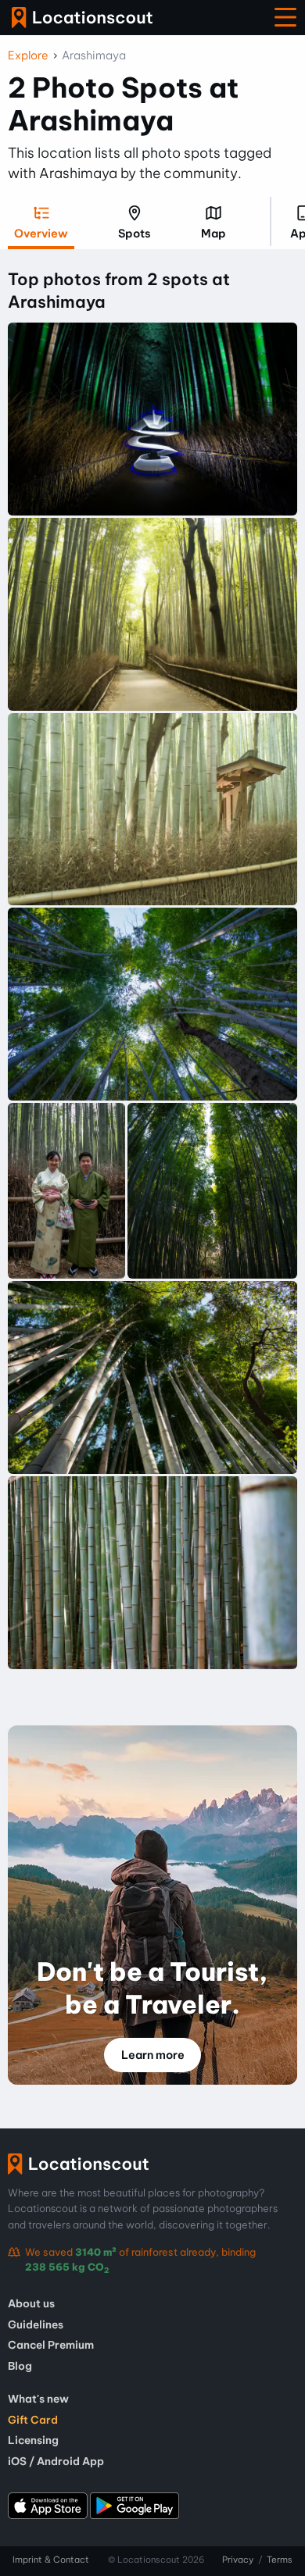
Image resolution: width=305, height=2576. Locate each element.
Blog (20, 2366)
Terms (280, 2560)
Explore (28, 55)
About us (31, 2303)
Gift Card (33, 2420)
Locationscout (82, 18)
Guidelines (36, 2324)
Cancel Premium (51, 2345)
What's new (38, 2399)
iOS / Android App (56, 2461)
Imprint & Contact (51, 2560)
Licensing (33, 2440)
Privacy (238, 2560)
